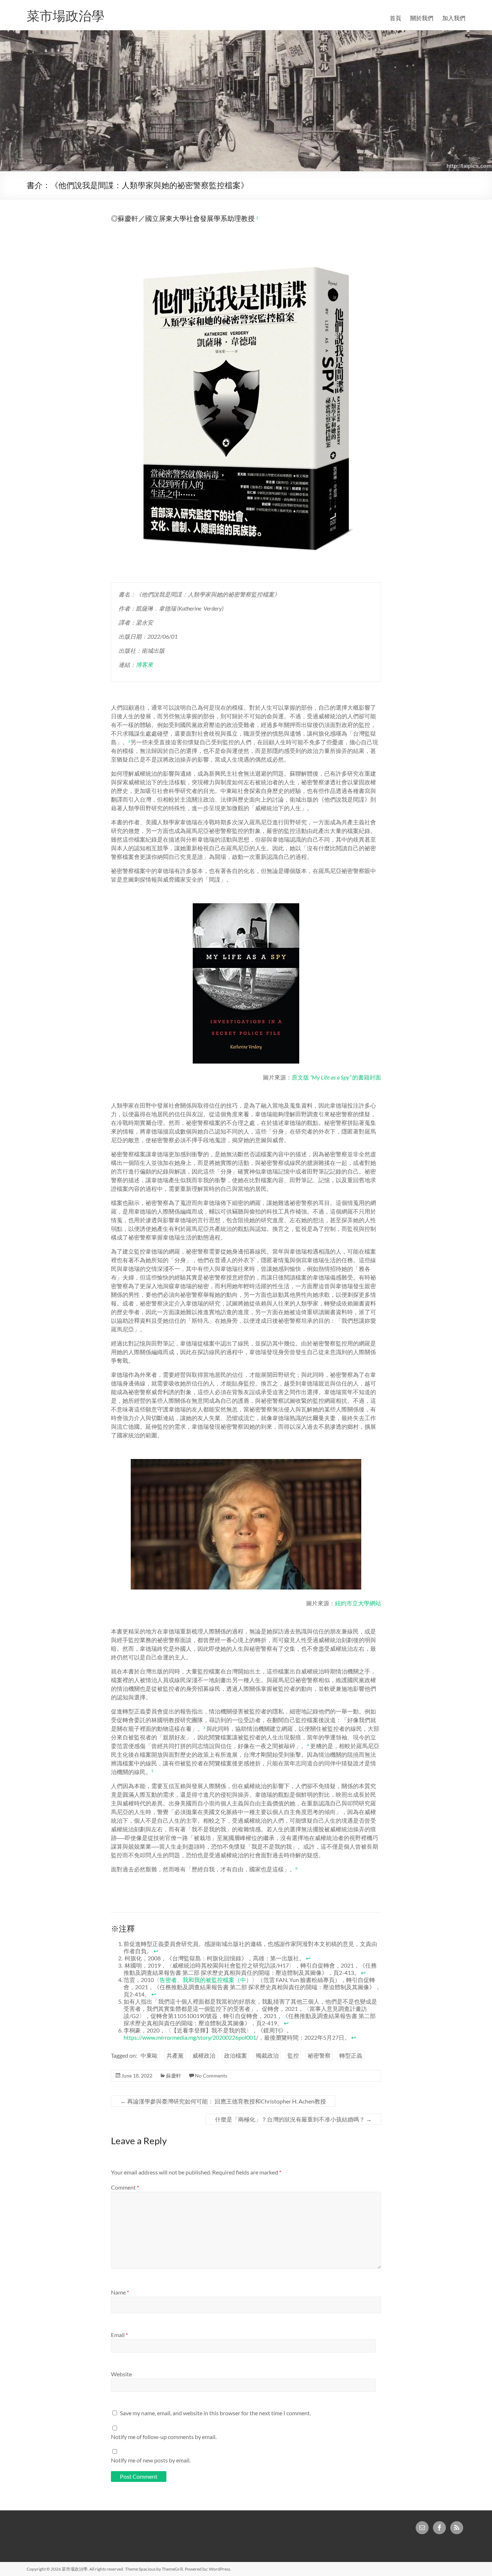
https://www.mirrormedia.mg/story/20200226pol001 (190, 2037)
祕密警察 (319, 2055)
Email (119, 2335)
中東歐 (149, 2055)
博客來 (144, 664)
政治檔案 (236, 2055)
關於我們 (422, 18)
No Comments (211, 2076)
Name (120, 2292)
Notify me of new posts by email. (151, 2460)
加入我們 (454, 18)
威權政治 (204, 2055)
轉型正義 (351, 2055)
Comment (125, 2187)
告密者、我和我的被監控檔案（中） (206, 1980)
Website (121, 2374)
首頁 (395, 18)
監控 (293, 2055)
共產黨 (175, 2055)
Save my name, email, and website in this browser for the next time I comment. (215, 2413)
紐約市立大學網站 (358, 1603)
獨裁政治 (267, 2055)
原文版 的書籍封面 (336, 1077)
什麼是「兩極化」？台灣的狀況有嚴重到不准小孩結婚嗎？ (293, 2119)
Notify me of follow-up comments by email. (164, 2437)
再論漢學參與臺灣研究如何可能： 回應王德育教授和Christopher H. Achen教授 (223, 2101)
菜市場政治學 (66, 15)
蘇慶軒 (174, 2076)
